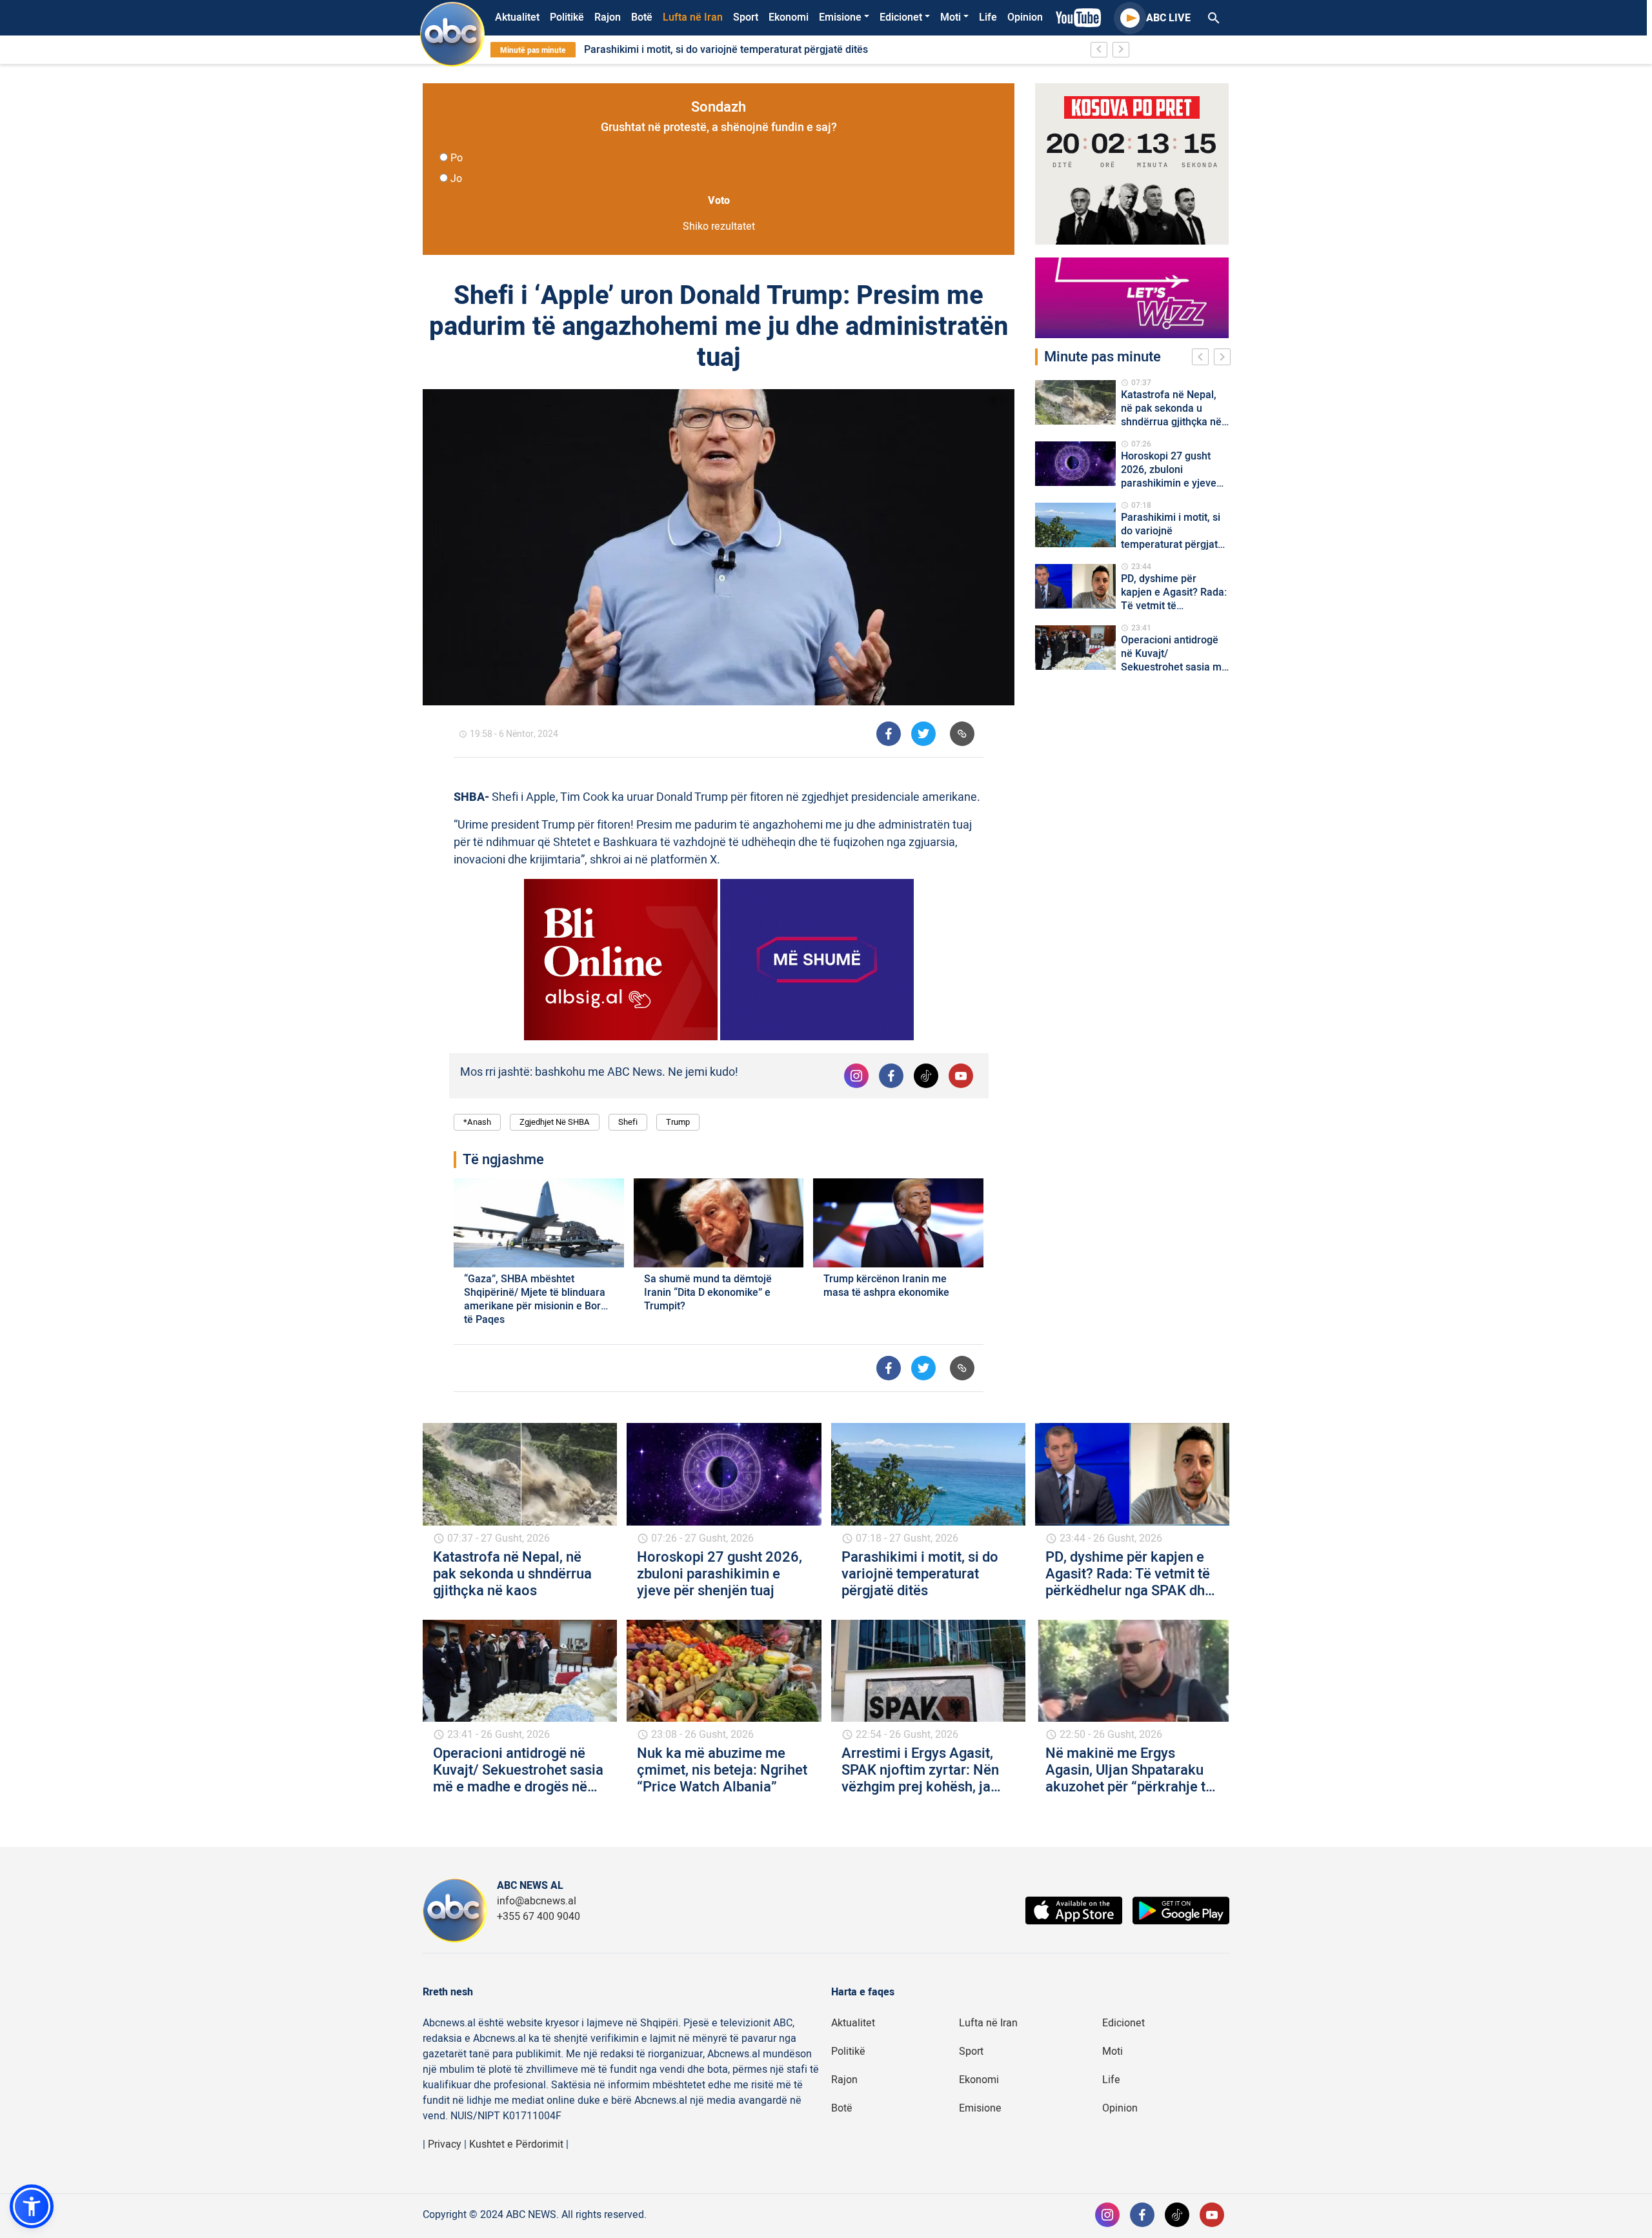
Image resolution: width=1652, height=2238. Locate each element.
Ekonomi (789, 17)
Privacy (445, 2144)
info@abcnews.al (537, 1901)
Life (988, 17)
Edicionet (901, 17)
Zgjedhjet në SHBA (555, 1122)
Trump (678, 1122)
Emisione (840, 17)
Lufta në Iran (693, 17)
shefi (628, 1122)
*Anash (477, 1122)
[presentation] (1203, 359)
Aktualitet (517, 17)
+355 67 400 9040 (539, 1917)
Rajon (608, 17)
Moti (951, 17)
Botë (642, 17)
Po (457, 158)
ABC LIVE (1168, 18)
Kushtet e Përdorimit (516, 2144)
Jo (456, 179)
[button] (32, 2206)
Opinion (1025, 17)
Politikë (567, 17)
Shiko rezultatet (719, 227)
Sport (746, 17)
